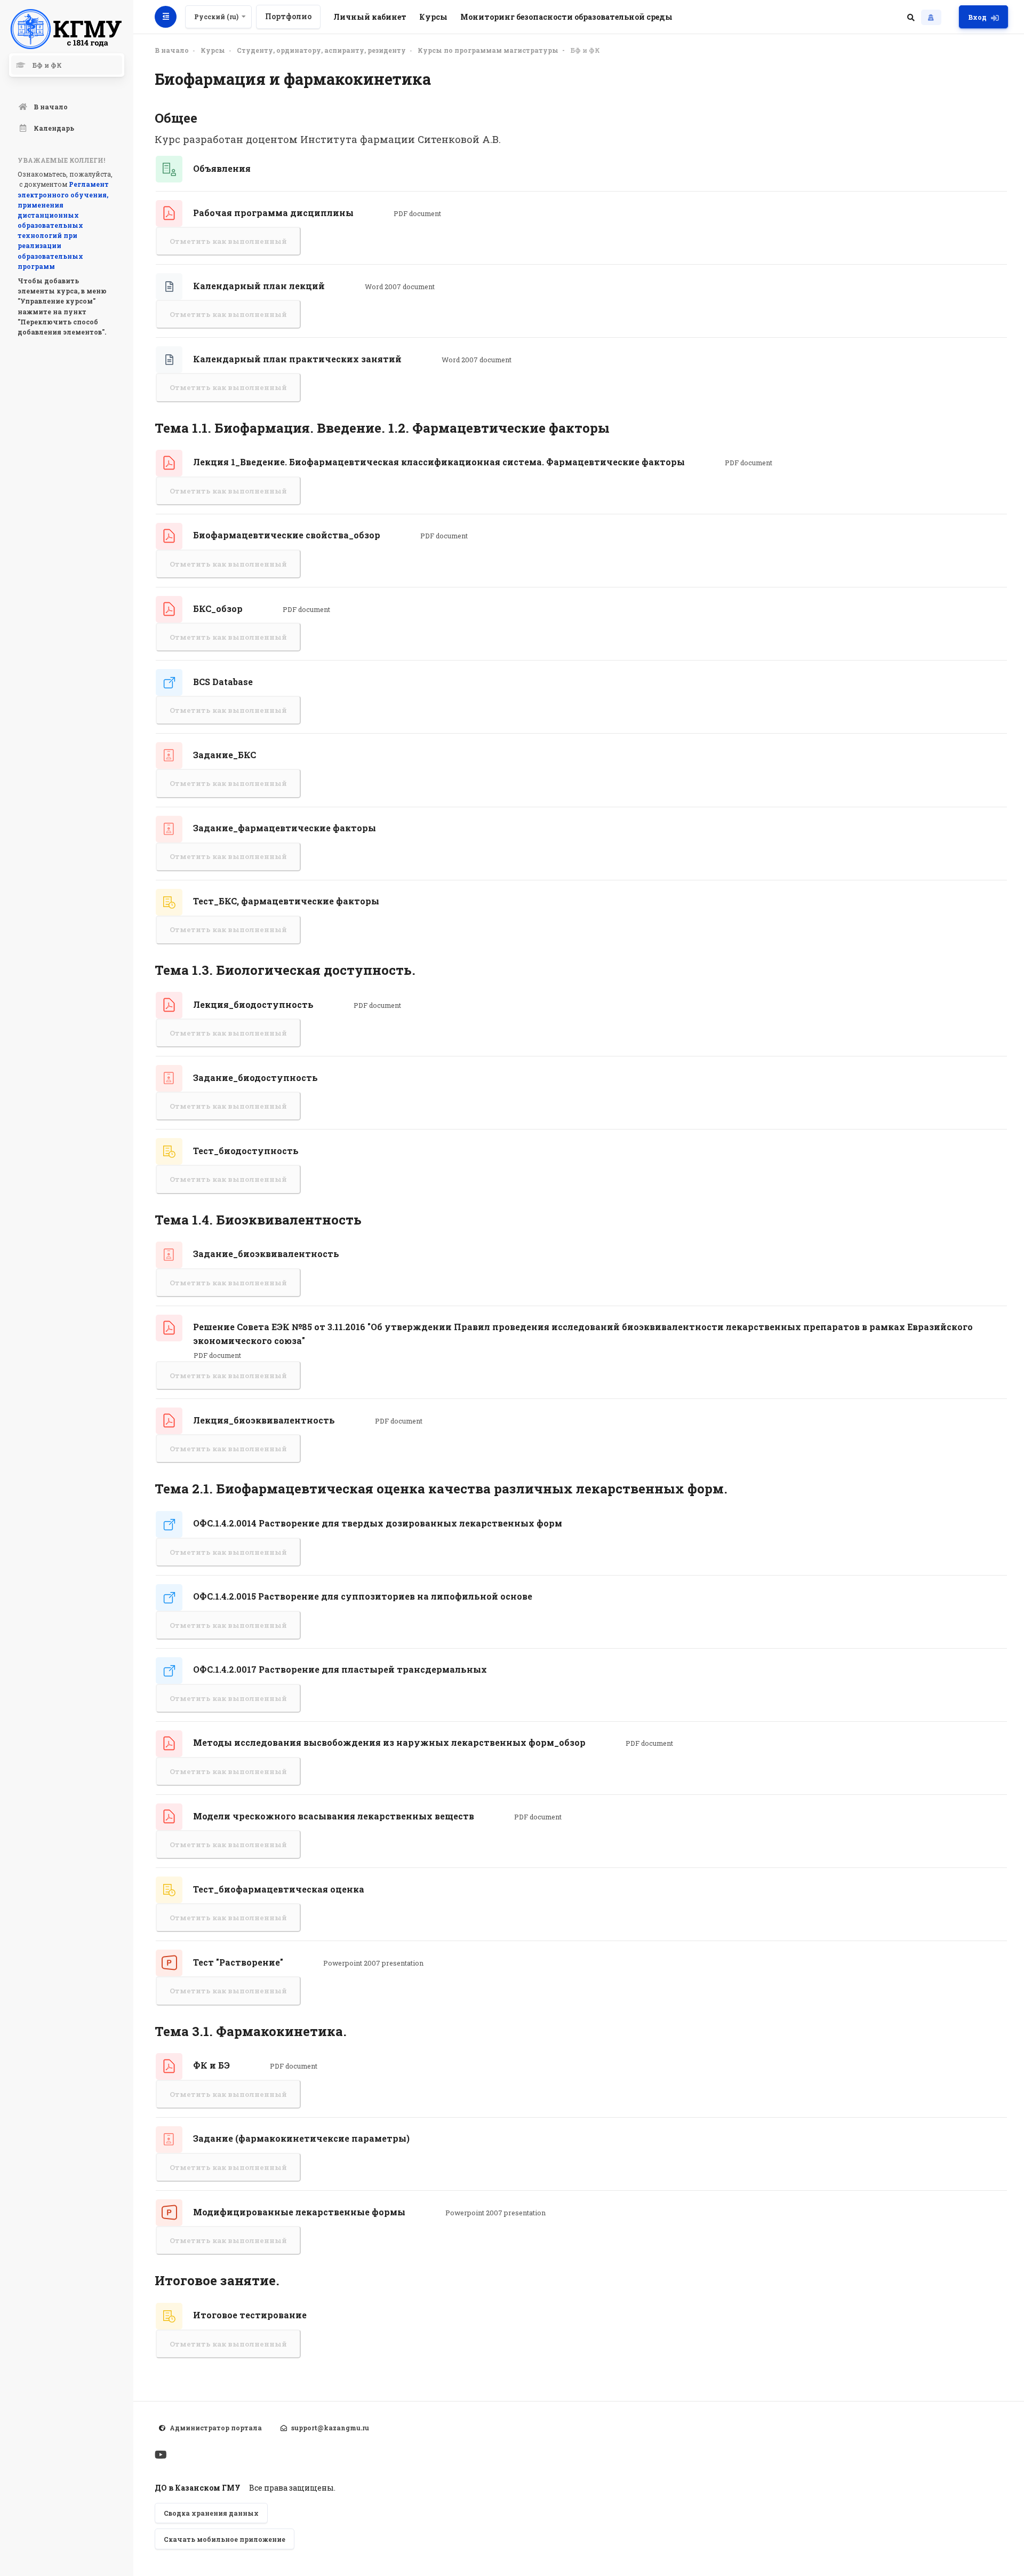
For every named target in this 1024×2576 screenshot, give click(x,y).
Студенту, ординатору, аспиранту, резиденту (321, 50)
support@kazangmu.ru (330, 2428)
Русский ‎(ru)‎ (216, 17)
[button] (911, 17)
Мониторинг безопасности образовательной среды (566, 17)
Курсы (433, 17)
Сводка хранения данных (211, 2513)
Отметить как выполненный (228, 241)
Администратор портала (216, 2428)
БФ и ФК (585, 50)
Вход (977, 17)
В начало (172, 50)
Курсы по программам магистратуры (488, 50)
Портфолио (288, 16)
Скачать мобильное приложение (225, 2539)
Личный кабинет (370, 17)
